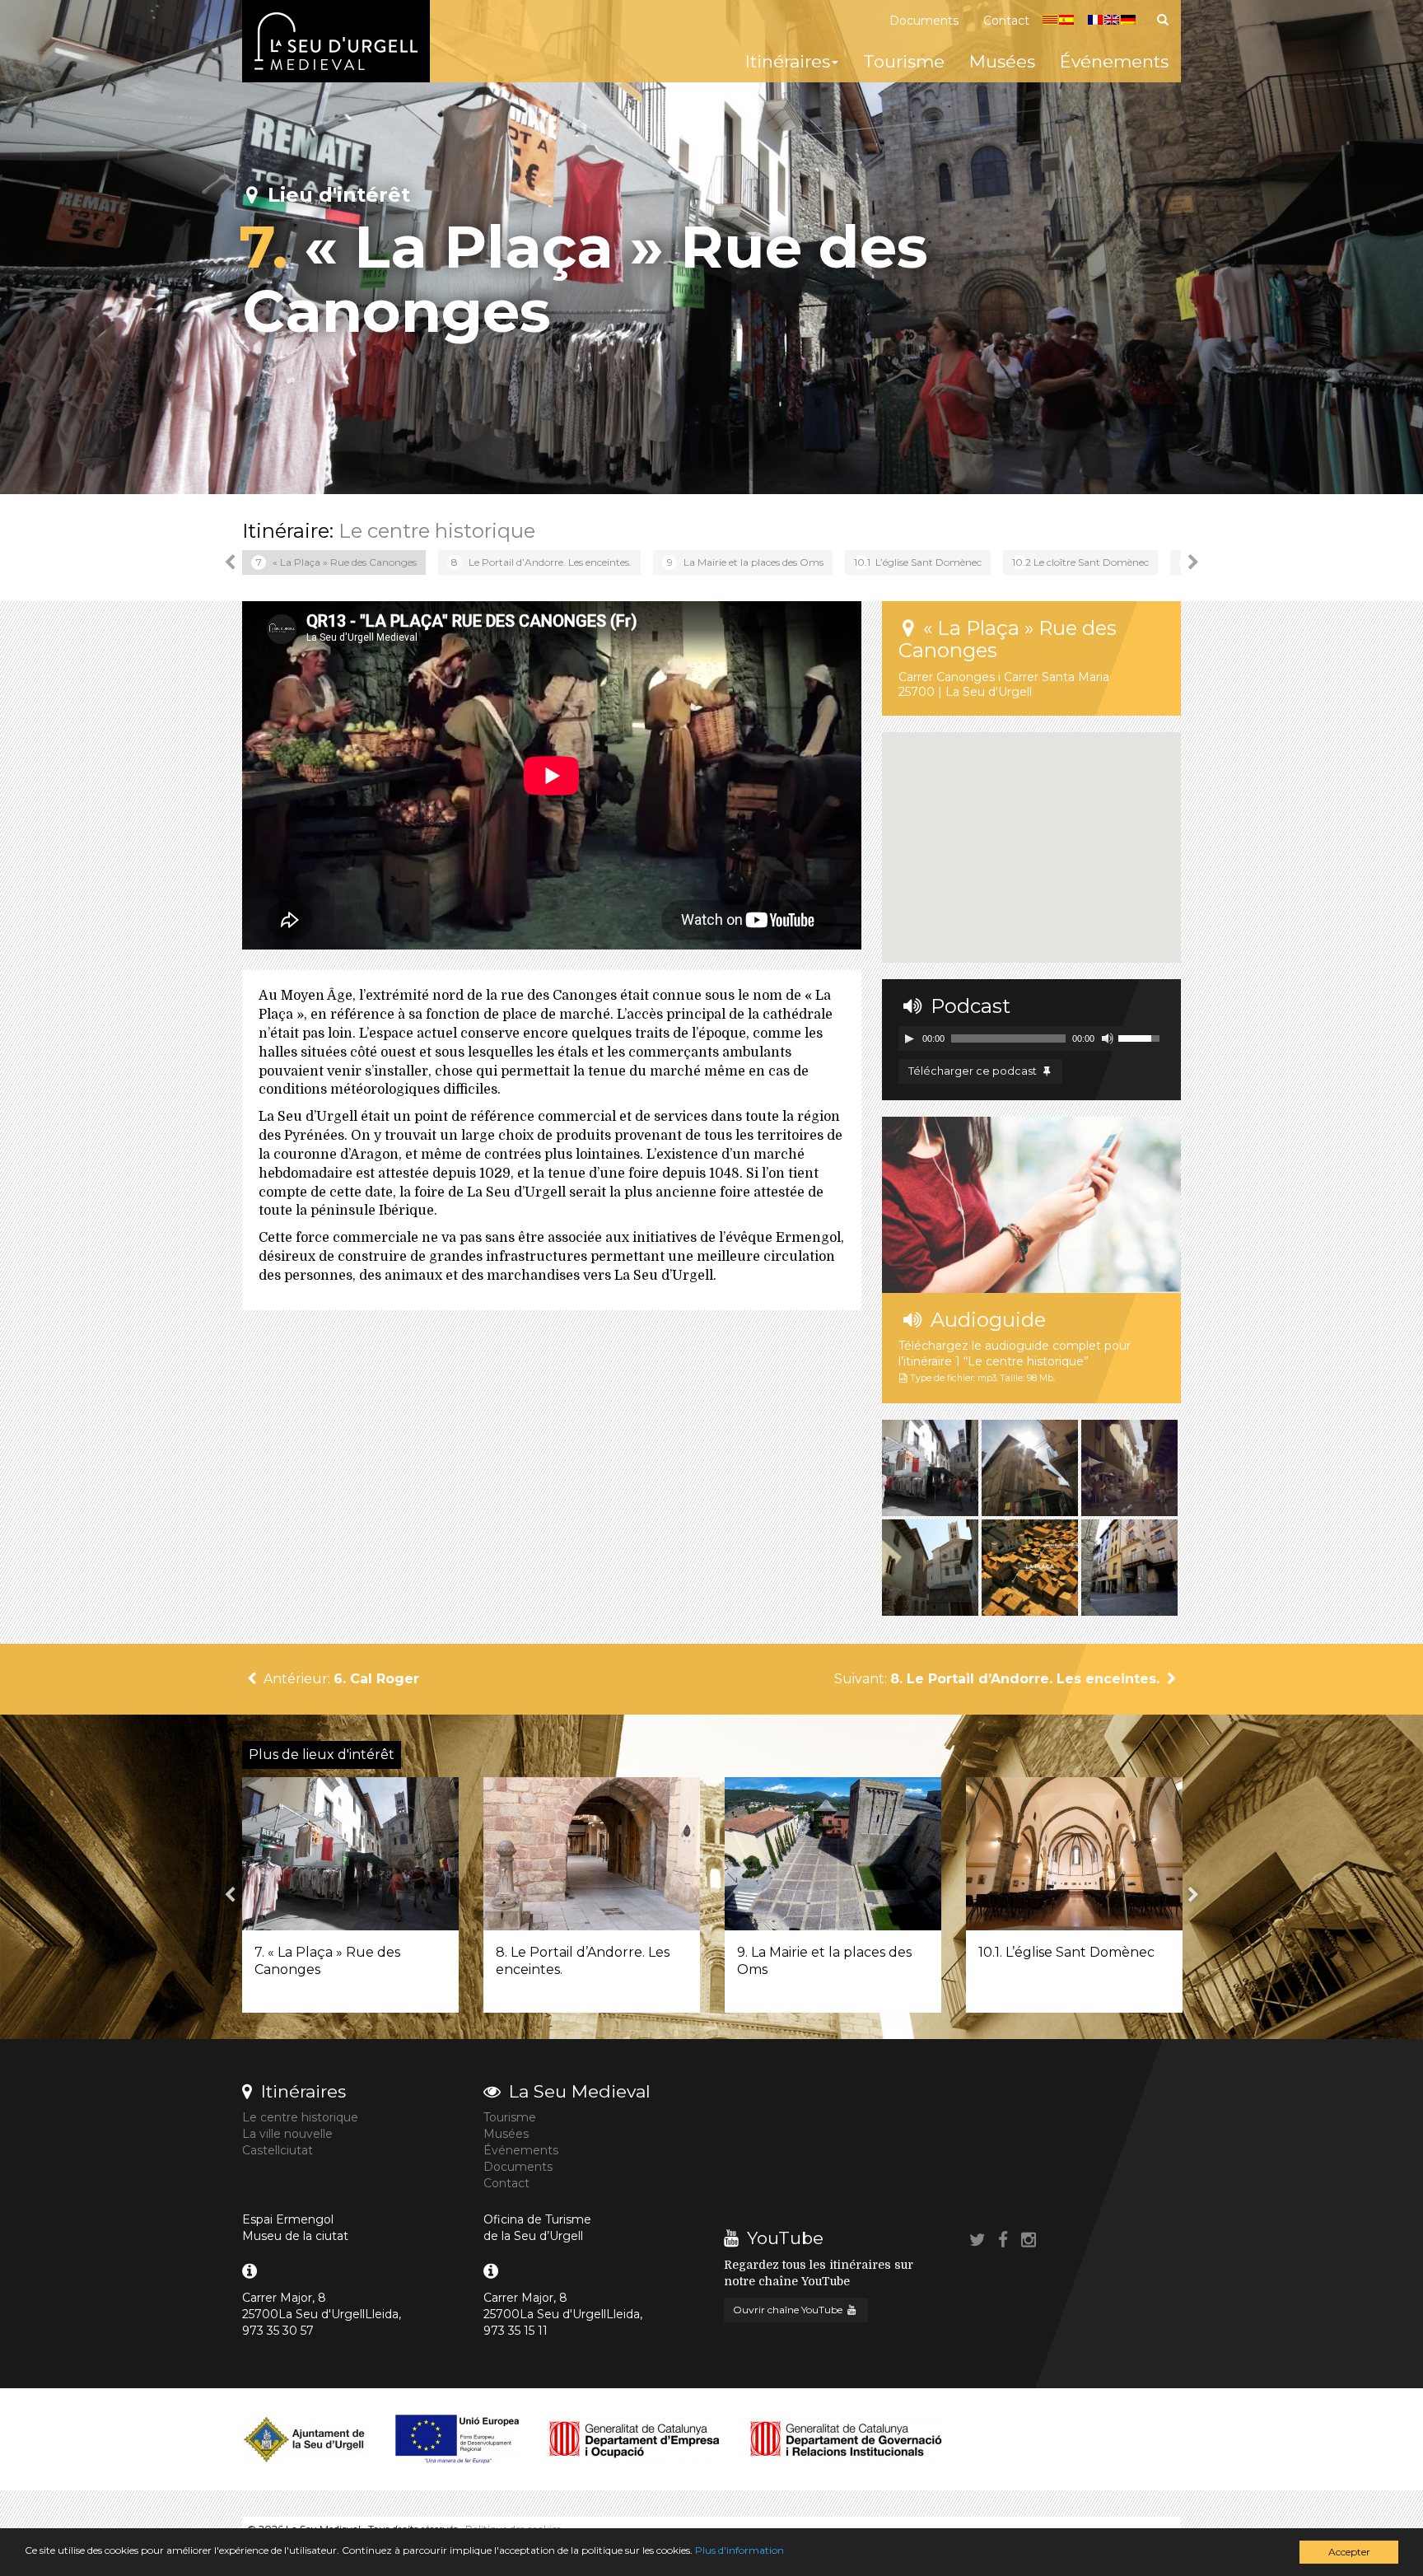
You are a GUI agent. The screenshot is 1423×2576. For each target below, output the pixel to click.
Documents (924, 21)
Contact (1006, 21)
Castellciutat (278, 2150)
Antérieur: (340, 1679)
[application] (1031, 1038)
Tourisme (904, 61)
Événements (1114, 61)
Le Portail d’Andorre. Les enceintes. (541, 562)
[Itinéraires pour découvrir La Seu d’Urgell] (336, 41)
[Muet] (1108, 1038)
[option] (334, 562)
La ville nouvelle (287, 2134)
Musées (1002, 61)
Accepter (1349, 2552)
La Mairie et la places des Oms (746, 562)
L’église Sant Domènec (918, 562)
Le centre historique (437, 531)
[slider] (1141, 1037)
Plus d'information (739, 2550)
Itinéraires (788, 61)
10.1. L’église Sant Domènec (1066, 1952)
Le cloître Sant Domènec (1080, 562)
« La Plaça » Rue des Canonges (337, 562)
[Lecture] (909, 1038)
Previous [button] (230, 562)
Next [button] (1193, 562)
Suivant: (997, 1679)
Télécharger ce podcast (974, 1071)
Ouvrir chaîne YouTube (789, 2310)
